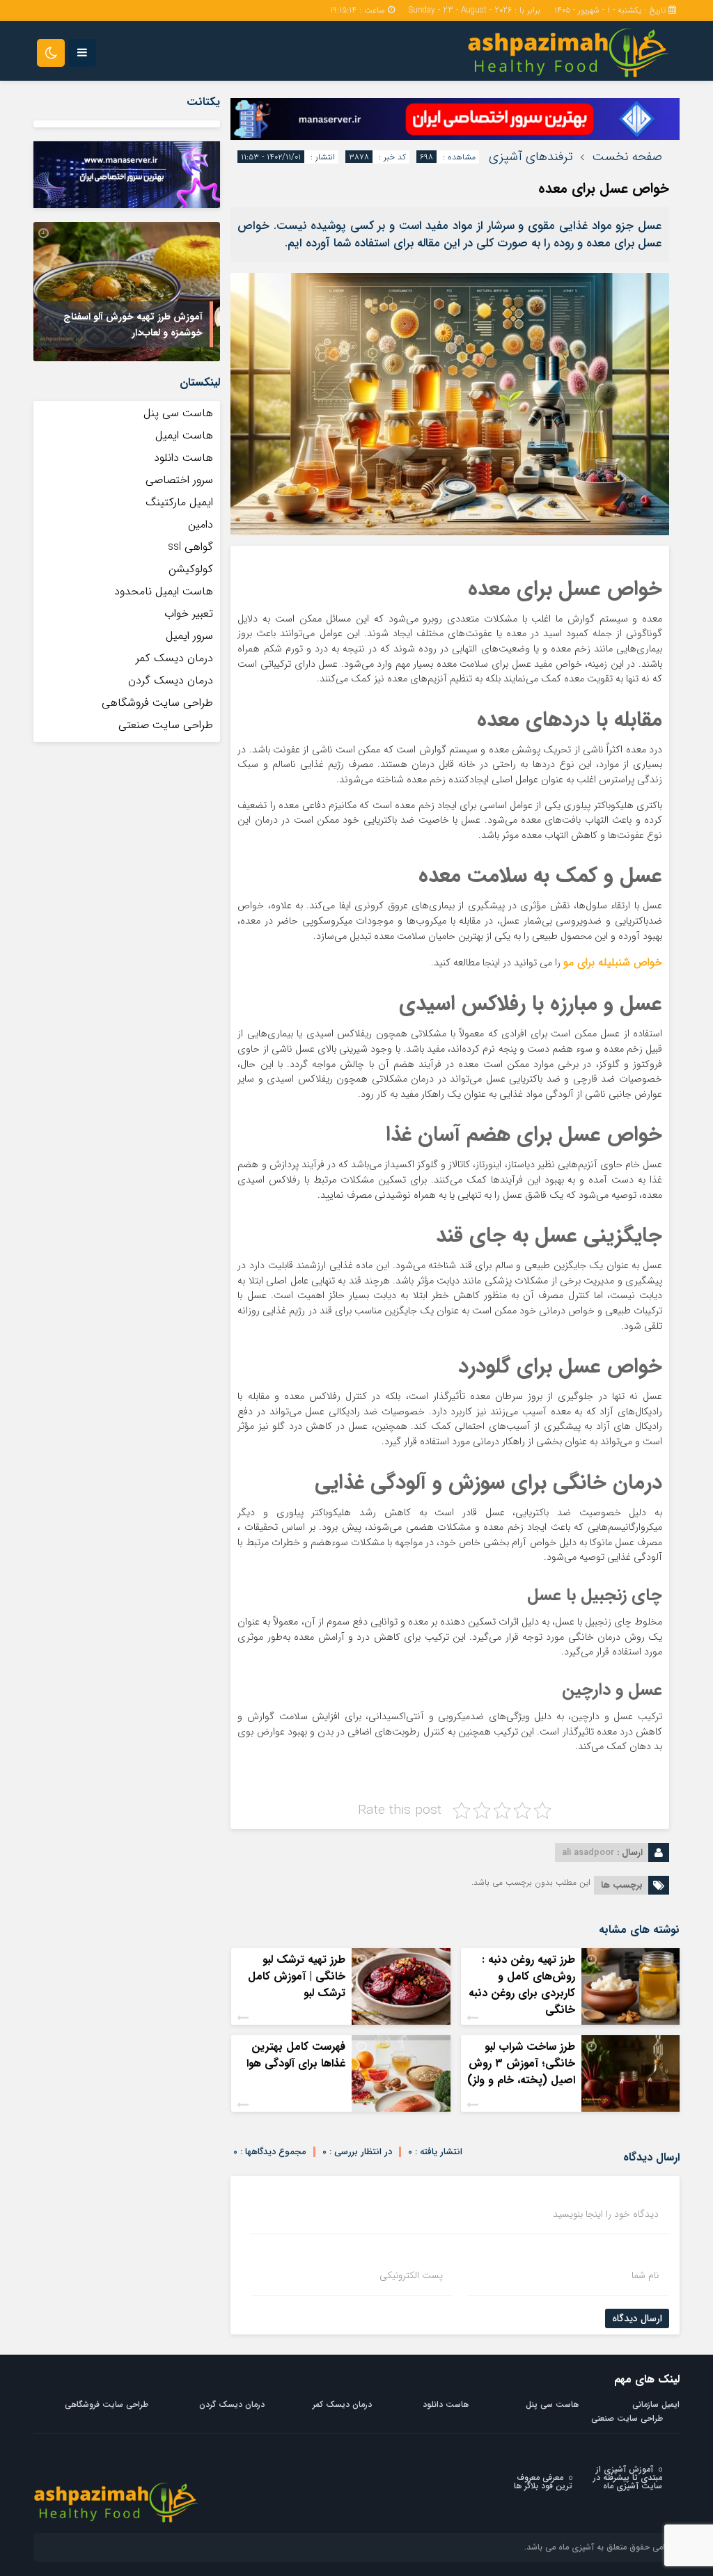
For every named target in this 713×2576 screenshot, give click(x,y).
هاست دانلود (183, 458)
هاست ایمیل (184, 435)
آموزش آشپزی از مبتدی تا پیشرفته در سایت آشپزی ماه (628, 2478)
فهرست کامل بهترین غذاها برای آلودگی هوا (296, 2055)
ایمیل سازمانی (656, 2404)
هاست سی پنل (177, 413)
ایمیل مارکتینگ (179, 502)
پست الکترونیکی (411, 2275)
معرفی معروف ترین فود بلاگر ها (543, 2482)
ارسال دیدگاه (637, 2318)
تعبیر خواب (189, 614)
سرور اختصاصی (179, 480)
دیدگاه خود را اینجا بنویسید (606, 2214)
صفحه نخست (627, 157)
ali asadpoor (588, 1852)
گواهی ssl (190, 547)
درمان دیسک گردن (171, 680)
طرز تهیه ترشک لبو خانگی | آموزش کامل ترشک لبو (297, 1976)
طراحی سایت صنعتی (166, 725)
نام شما (645, 2275)
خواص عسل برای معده (604, 188)
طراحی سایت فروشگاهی (157, 703)
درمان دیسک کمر (174, 658)
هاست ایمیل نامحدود (164, 591)
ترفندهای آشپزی (531, 157)
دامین (201, 524)
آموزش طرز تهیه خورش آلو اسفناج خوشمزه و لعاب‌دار (133, 325)
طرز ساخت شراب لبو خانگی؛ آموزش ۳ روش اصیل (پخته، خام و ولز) (521, 2063)
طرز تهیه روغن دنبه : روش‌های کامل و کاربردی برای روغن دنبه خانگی (522, 1985)
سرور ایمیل (189, 636)
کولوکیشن (191, 569)
